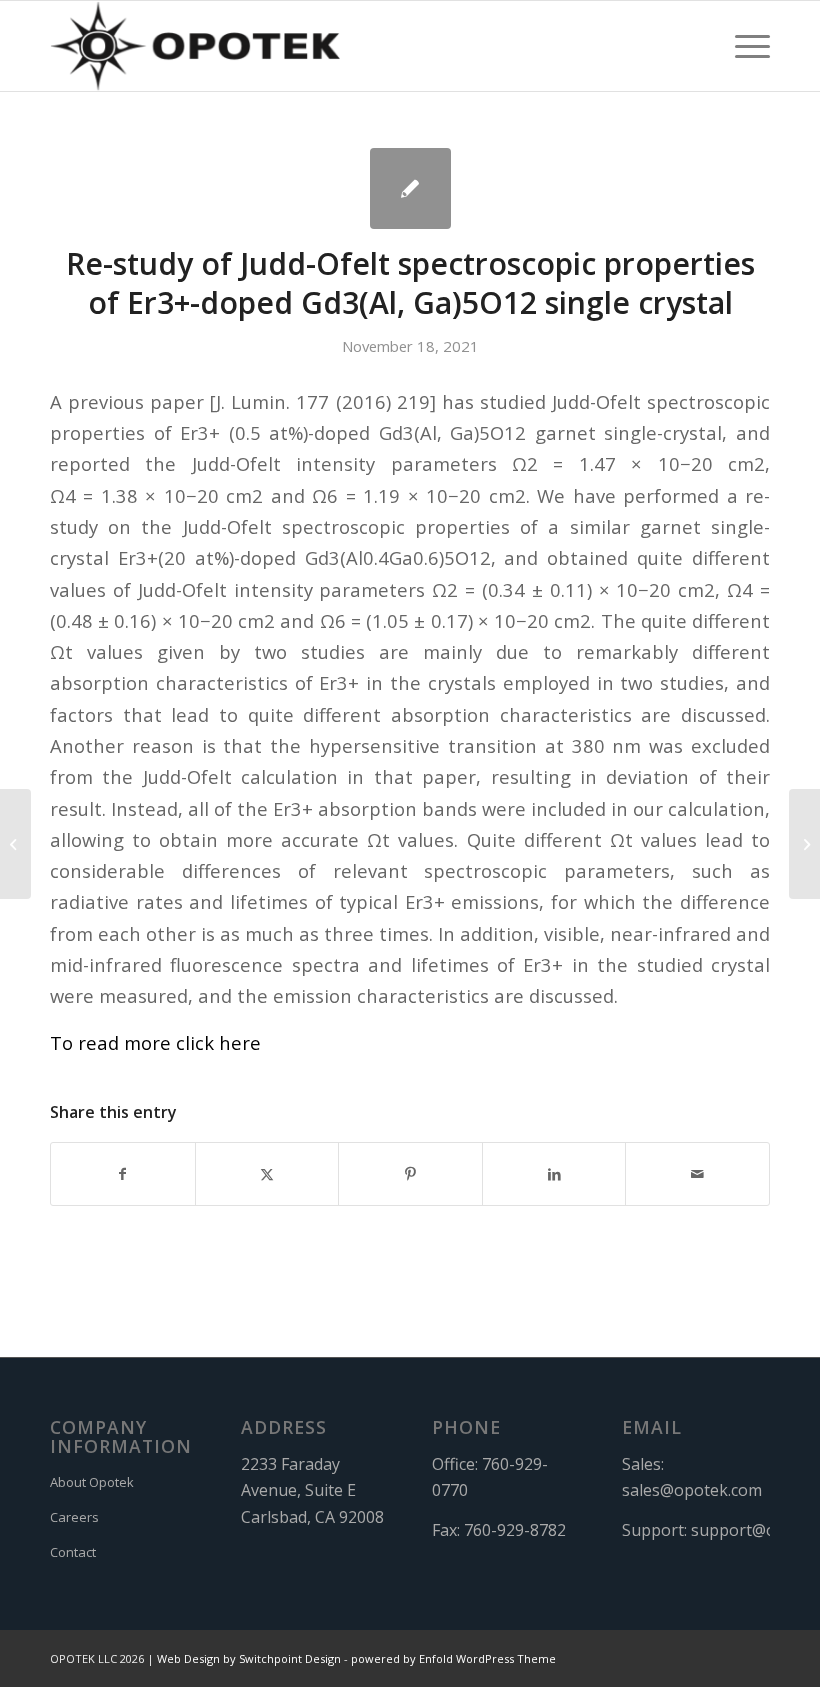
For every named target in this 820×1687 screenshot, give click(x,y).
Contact (73, 1552)
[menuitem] (742, 46)
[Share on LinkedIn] (554, 1174)
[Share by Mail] (697, 1174)
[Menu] (742, 46)
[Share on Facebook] (123, 1174)
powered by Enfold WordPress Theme (453, 1658)
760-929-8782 (515, 1530)
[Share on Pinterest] (410, 1174)
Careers (74, 1517)
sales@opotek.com (692, 1490)
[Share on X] (267, 1174)
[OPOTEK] (195, 46)
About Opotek (92, 1482)
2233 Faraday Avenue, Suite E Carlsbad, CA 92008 (312, 1490)
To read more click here (155, 1042)
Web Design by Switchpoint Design (249, 1658)
